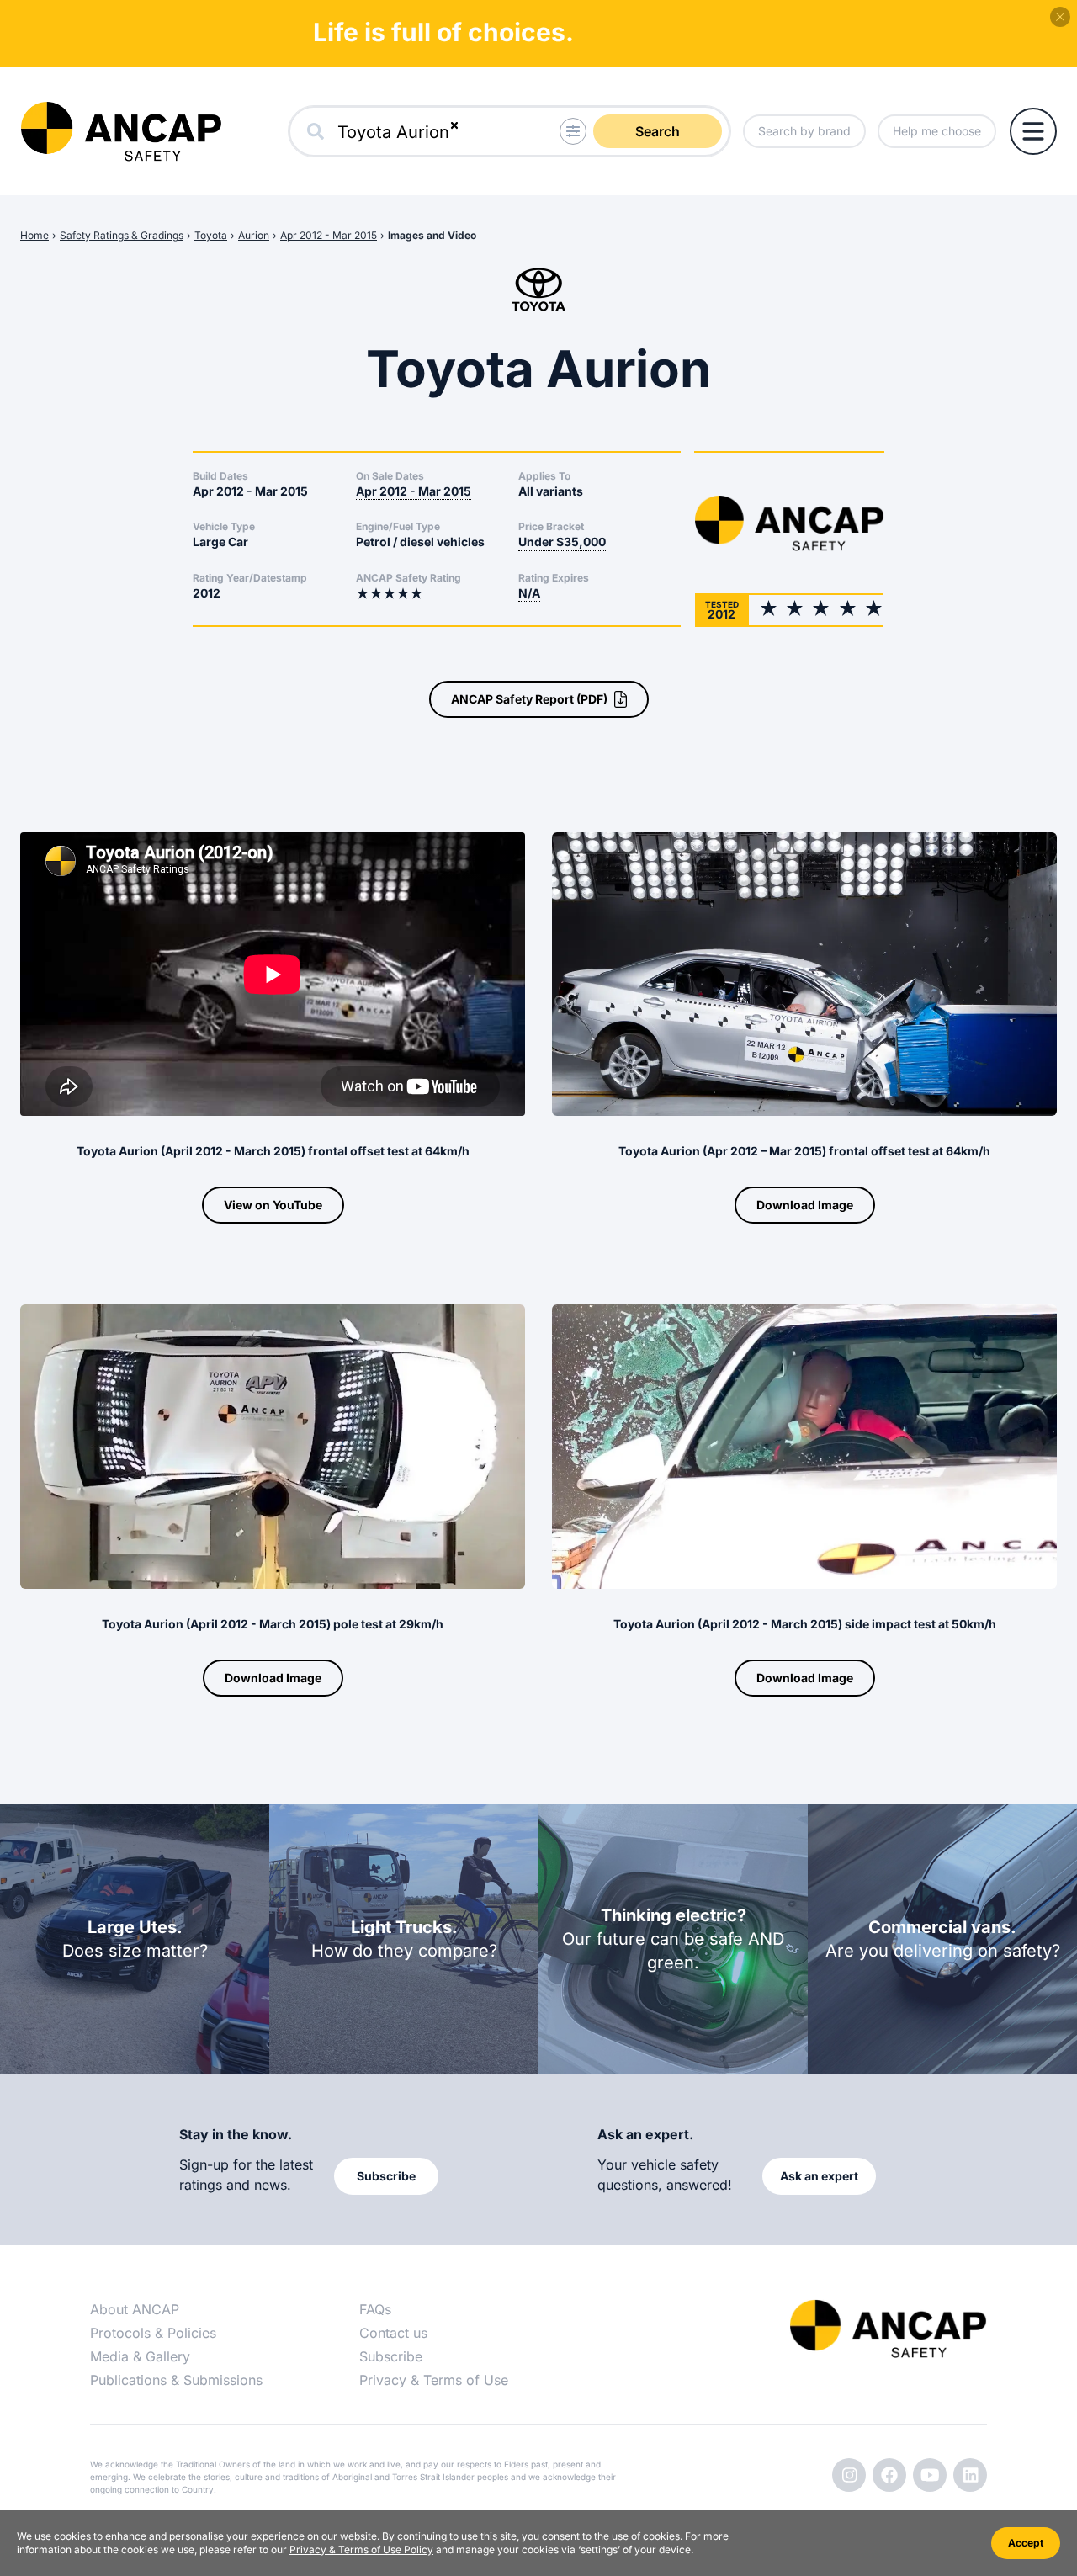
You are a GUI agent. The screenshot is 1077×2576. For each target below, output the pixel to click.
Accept (1026, 2543)
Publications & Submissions (176, 2380)
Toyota (211, 235)
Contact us (393, 2333)
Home (34, 235)
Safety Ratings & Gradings (122, 235)
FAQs (375, 2309)
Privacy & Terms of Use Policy (361, 2549)
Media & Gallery (140, 2356)
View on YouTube (273, 1205)
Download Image (805, 1205)
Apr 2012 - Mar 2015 (329, 235)
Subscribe (391, 2356)
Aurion (254, 235)
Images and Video (432, 235)
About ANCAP (135, 2309)
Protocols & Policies (153, 2333)
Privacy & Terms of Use (434, 2380)
